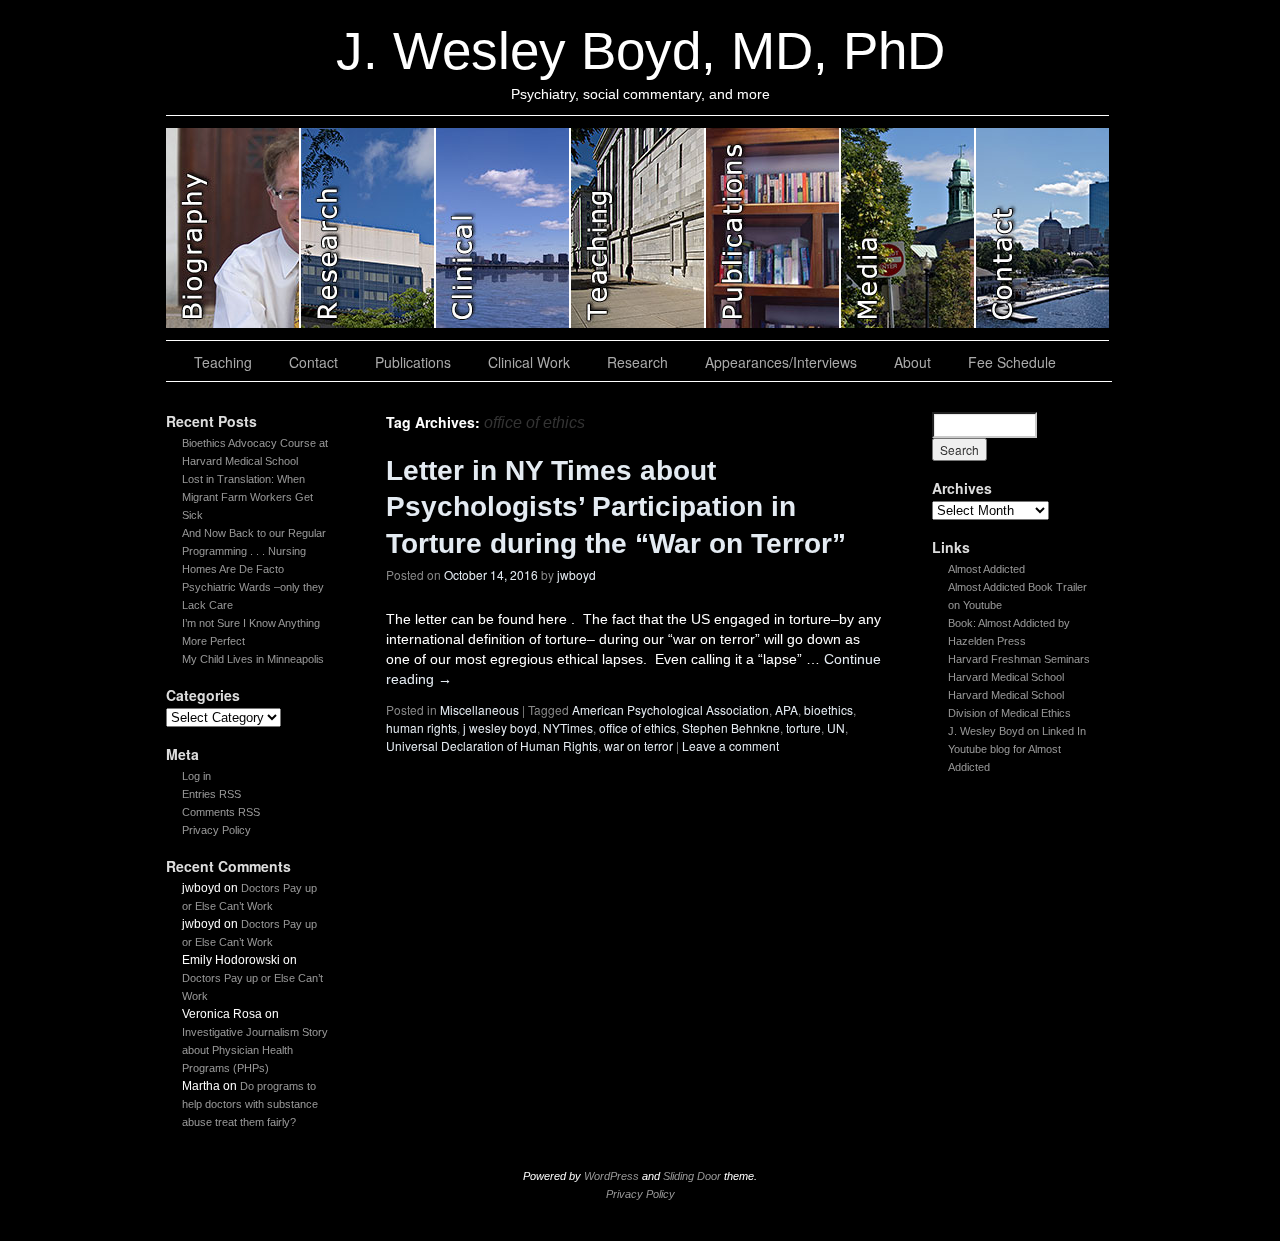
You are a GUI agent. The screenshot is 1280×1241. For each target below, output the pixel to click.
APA (786, 709)
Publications (413, 362)
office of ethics (637, 727)
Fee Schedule (1012, 362)
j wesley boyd (500, 727)
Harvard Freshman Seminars (1019, 659)
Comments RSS (221, 812)
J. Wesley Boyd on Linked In (1017, 731)
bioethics (828, 709)
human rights (421, 727)
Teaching (223, 362)
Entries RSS (211, 794)
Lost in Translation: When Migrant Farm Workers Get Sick (247, 497)
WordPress (611, 1176)
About (912, 362)
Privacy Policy (216, 830)
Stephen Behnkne (731, 727)
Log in (196, 776)
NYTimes (568, 727)
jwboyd (576, 574)
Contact (313, 362)
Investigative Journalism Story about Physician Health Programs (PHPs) (255, 1050)
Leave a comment (730, 745)
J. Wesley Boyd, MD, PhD (640, 50)
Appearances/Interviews (781, 362)
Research (637, 362)
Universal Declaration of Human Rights (492, 745)
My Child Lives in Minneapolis (253, 659)
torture (803, 727)
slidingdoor (233, 228)
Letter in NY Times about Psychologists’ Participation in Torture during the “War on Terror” (616, 507)
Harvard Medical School (1006, 677)
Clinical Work (529, 362)
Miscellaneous (479, 709)
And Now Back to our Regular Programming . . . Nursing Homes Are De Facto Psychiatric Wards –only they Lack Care (254, 569)
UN (836, 727)
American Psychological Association (670, 709)
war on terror (638, 745)
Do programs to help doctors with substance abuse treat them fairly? (250, 1104)
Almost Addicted (986, 569)
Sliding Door (692, 1176)
